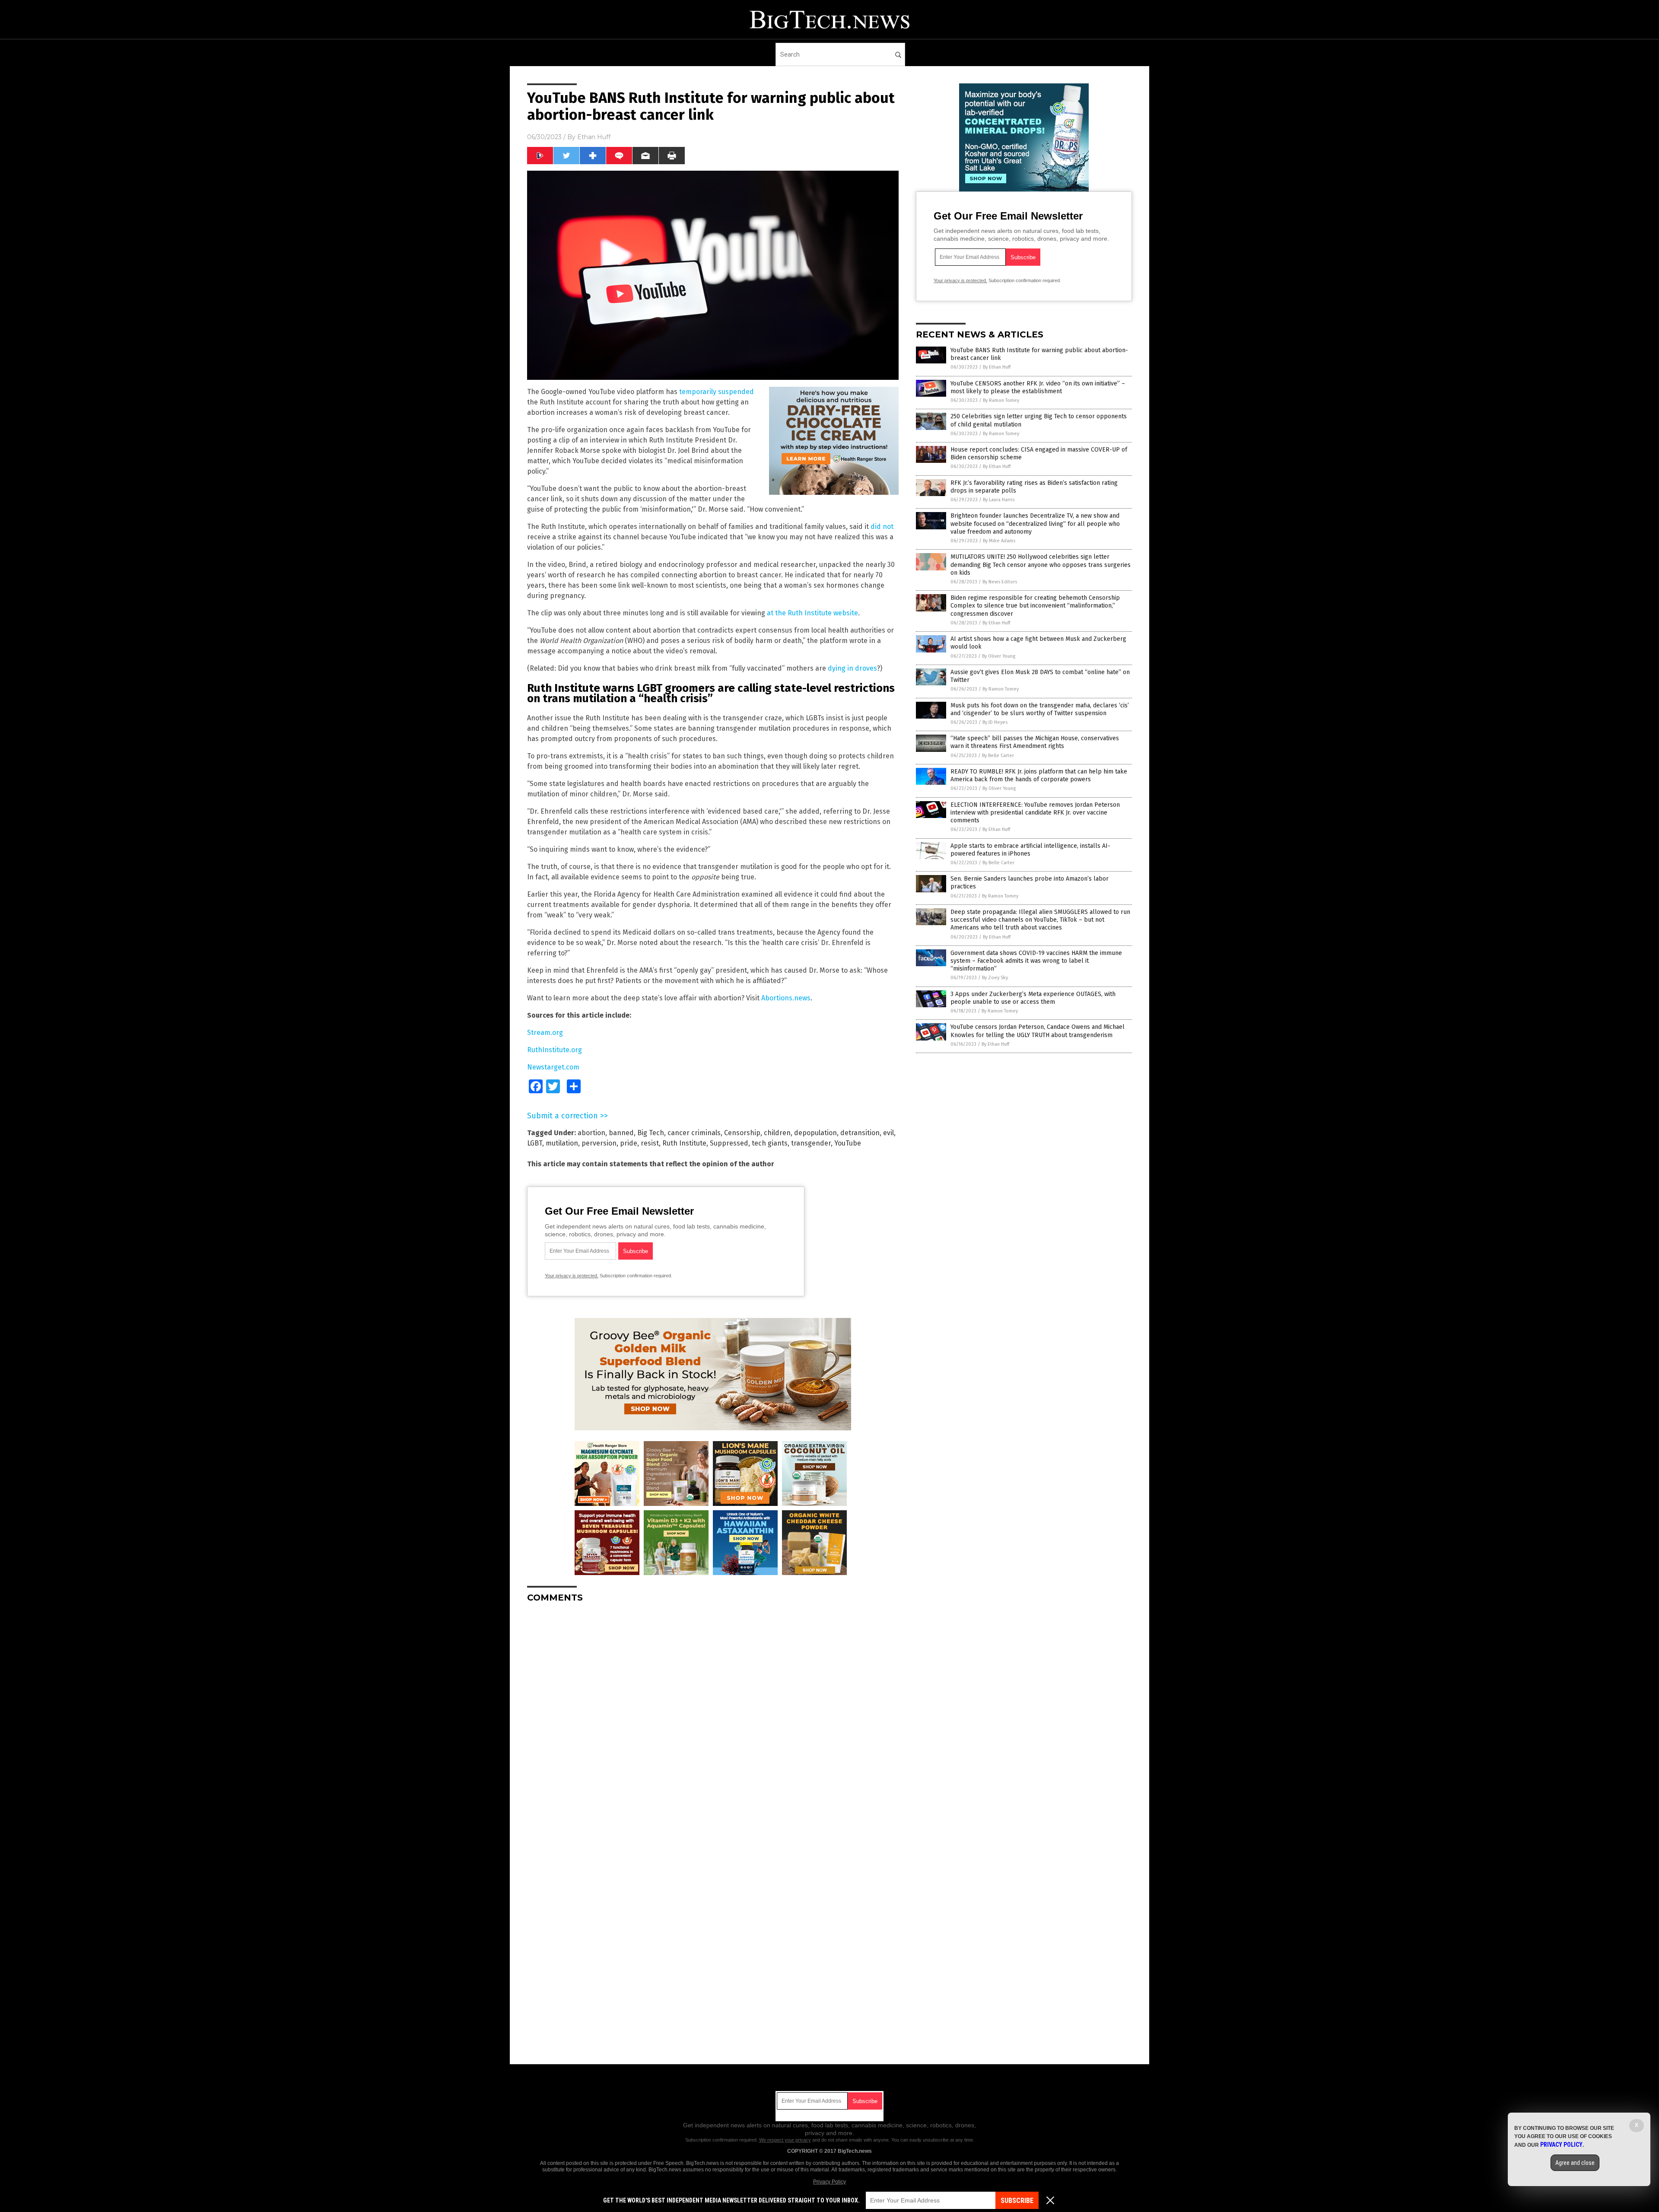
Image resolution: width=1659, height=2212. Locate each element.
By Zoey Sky (995, 978)
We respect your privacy (785, 2140)
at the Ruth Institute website (812, 613)
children (777, 1133)
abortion (591, 1133)
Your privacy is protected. (572, 1276)
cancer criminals (694, 1133)
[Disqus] (713, 1718)
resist (650, 1143)
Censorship (742, 1133)
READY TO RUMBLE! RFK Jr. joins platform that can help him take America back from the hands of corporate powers (1039, 775)
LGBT (535, 1143)
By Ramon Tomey (1001, 400)
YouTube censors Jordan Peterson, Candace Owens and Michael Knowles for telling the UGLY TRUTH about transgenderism (1038, 1031)
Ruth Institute (684, 1143)
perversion (599, 1143)
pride (629, 1143)
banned (621, 1133)
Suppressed (729, 1143)
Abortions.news (786, 998)
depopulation (815, 1133)
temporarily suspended (717, 392)
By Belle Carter (998, 756)
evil (888, 1133)
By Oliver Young (999, 656)
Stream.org (545, 1033)
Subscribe (1017, 2201)
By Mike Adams (999, 541)
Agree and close (1575, 2163)
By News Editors (1000, 582)
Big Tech (651, 1133)
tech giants (770, 1143)
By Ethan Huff (997, 367)
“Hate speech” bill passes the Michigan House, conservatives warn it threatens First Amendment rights (1035, 742)
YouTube (848, 1143)
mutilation (562, 1143)
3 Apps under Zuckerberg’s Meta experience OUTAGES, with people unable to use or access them (1033, 998)
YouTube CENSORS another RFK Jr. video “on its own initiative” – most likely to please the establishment (1038, 387)
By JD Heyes (995, 722)
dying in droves (852, 668)
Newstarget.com (553, 1067)
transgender (811, 1143)
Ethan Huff (594, 137)
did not (882, 527)
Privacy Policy (829, 2182)
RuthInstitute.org (555, 1050)
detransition (860, 1133)
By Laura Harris (999, 500)
